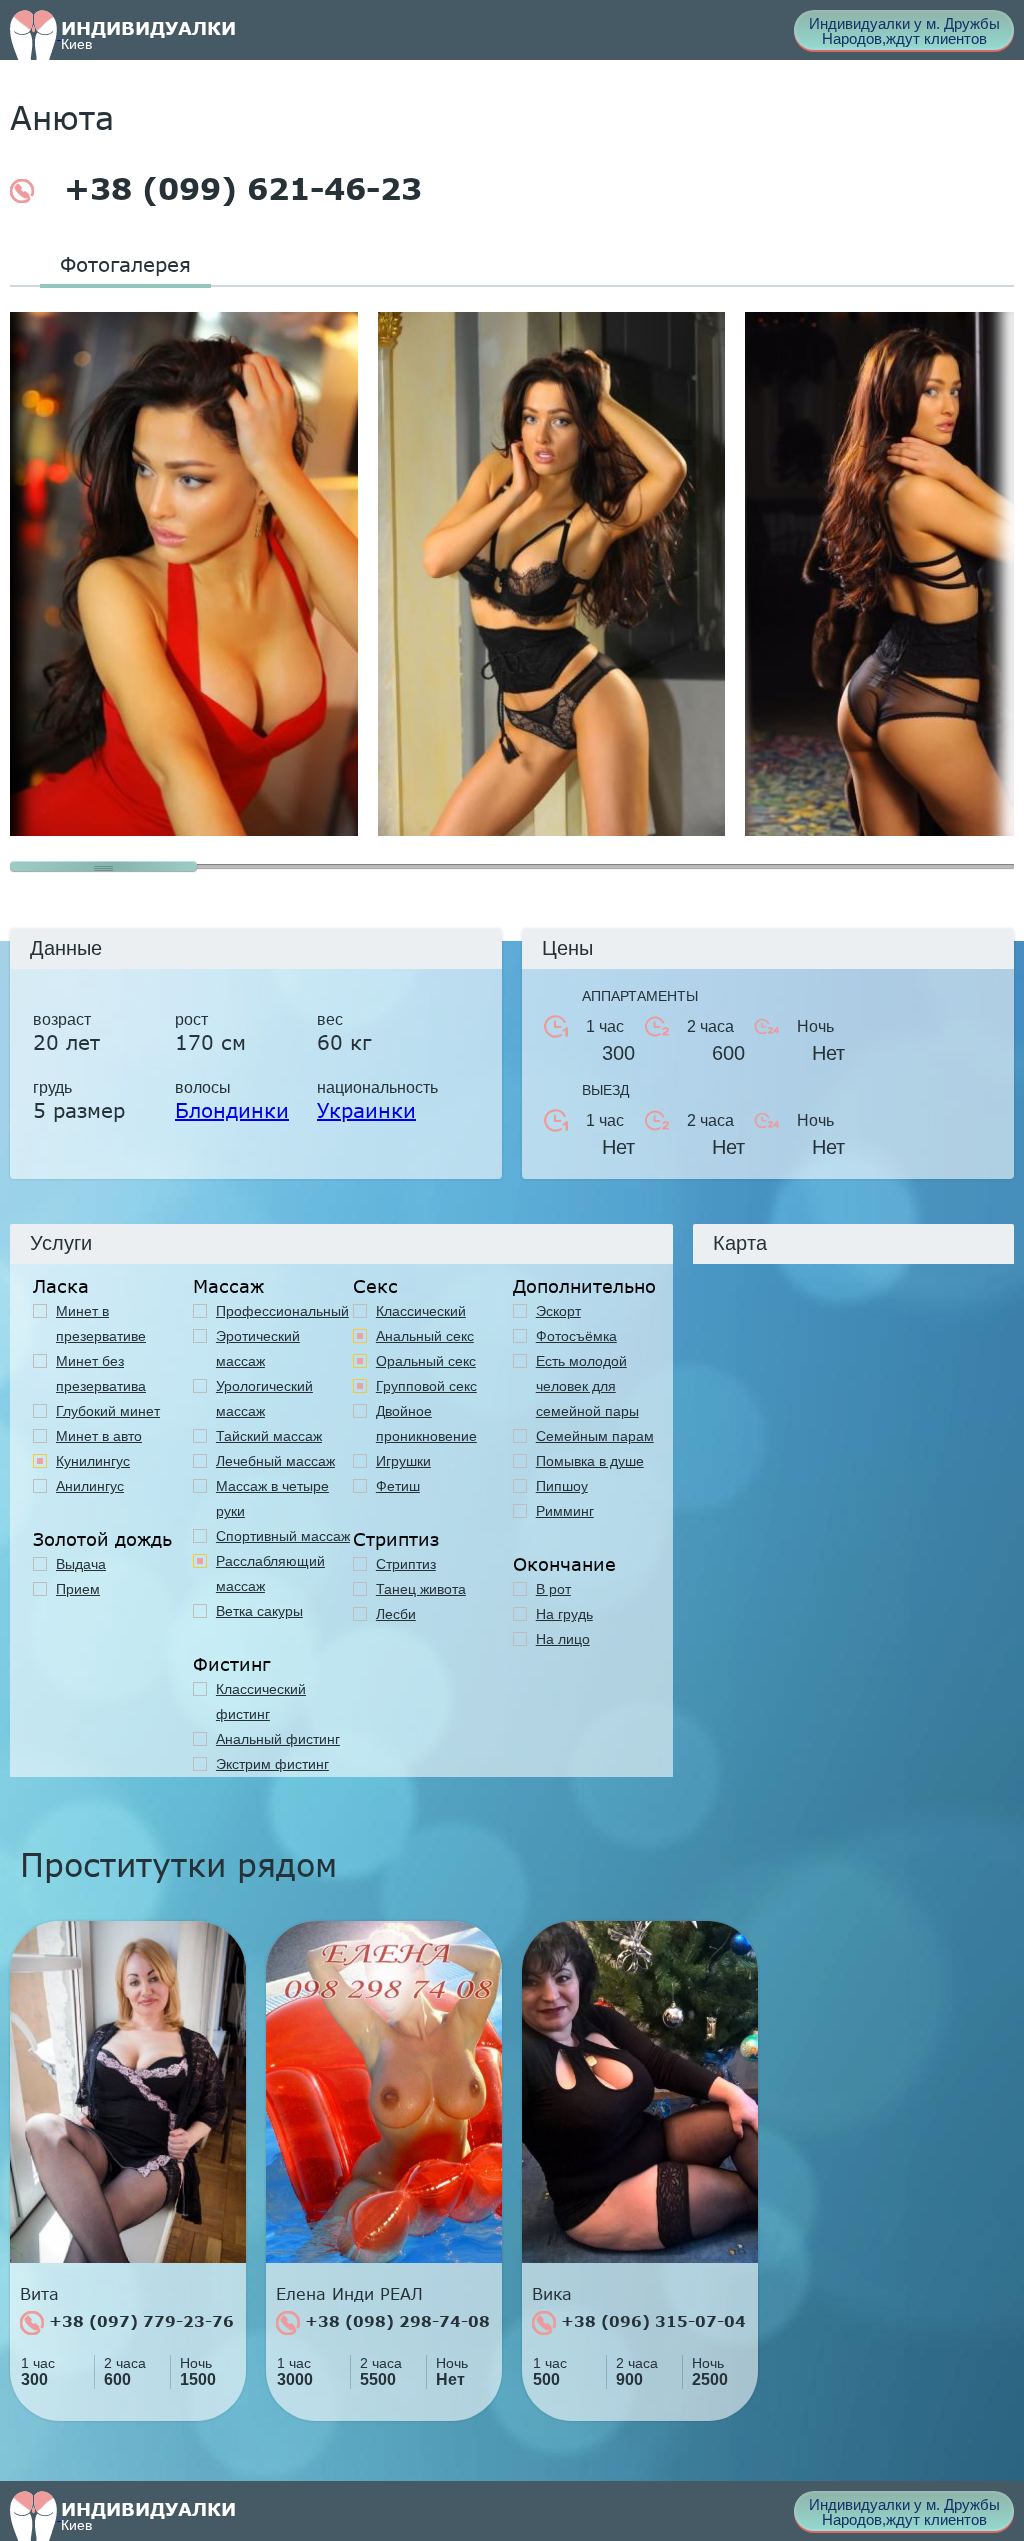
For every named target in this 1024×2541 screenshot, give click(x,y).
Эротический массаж (258, 1348)
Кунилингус (93, 1461)
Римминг (565, 1511)
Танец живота (421, 1589)
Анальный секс (425, 1336)
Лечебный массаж (275, 1461)
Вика (552, 2294)
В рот (553, 1589)
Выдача (81, 1564)
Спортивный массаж (283, 1536)
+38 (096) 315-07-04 (651, 2321)
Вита (39, 2294)
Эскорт (558, 1311)
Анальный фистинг (278, 1739)
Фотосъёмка (576, 1336)
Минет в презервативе (101, 1323)
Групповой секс (426, 1386)
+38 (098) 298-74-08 (395, 2321)
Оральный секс (426, 1361)
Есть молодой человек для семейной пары (587, 1386)
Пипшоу (562, 1486)
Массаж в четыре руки (272, 1498)
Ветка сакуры (259, 1611)
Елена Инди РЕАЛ (349, 2294)
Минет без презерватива (101, 1373)
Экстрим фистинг (272, 1764)
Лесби (396, 1614)
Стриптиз (406, 1564)
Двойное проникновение (426, 1423)
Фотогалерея (125, 264)
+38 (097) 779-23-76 (139, 2321)
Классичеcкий (421, 1311)
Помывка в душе (590, 1461)
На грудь (564, 1614)
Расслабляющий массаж (270, 1573)
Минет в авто (99, 1436)
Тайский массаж (269, 1436)
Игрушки (403, 1461)
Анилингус (90, 1486)
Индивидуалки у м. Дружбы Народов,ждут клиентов (904, 31)
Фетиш (398, 1486)
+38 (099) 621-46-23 (238, 189)
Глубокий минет (108, 1411)
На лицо (563, 1639)
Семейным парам (595, 1436)
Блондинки (232, 1110)
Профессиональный (282, 1311)
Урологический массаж (264, 1398)
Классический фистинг (261, 1701)
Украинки (366, 1110)
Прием (78, 1589)
